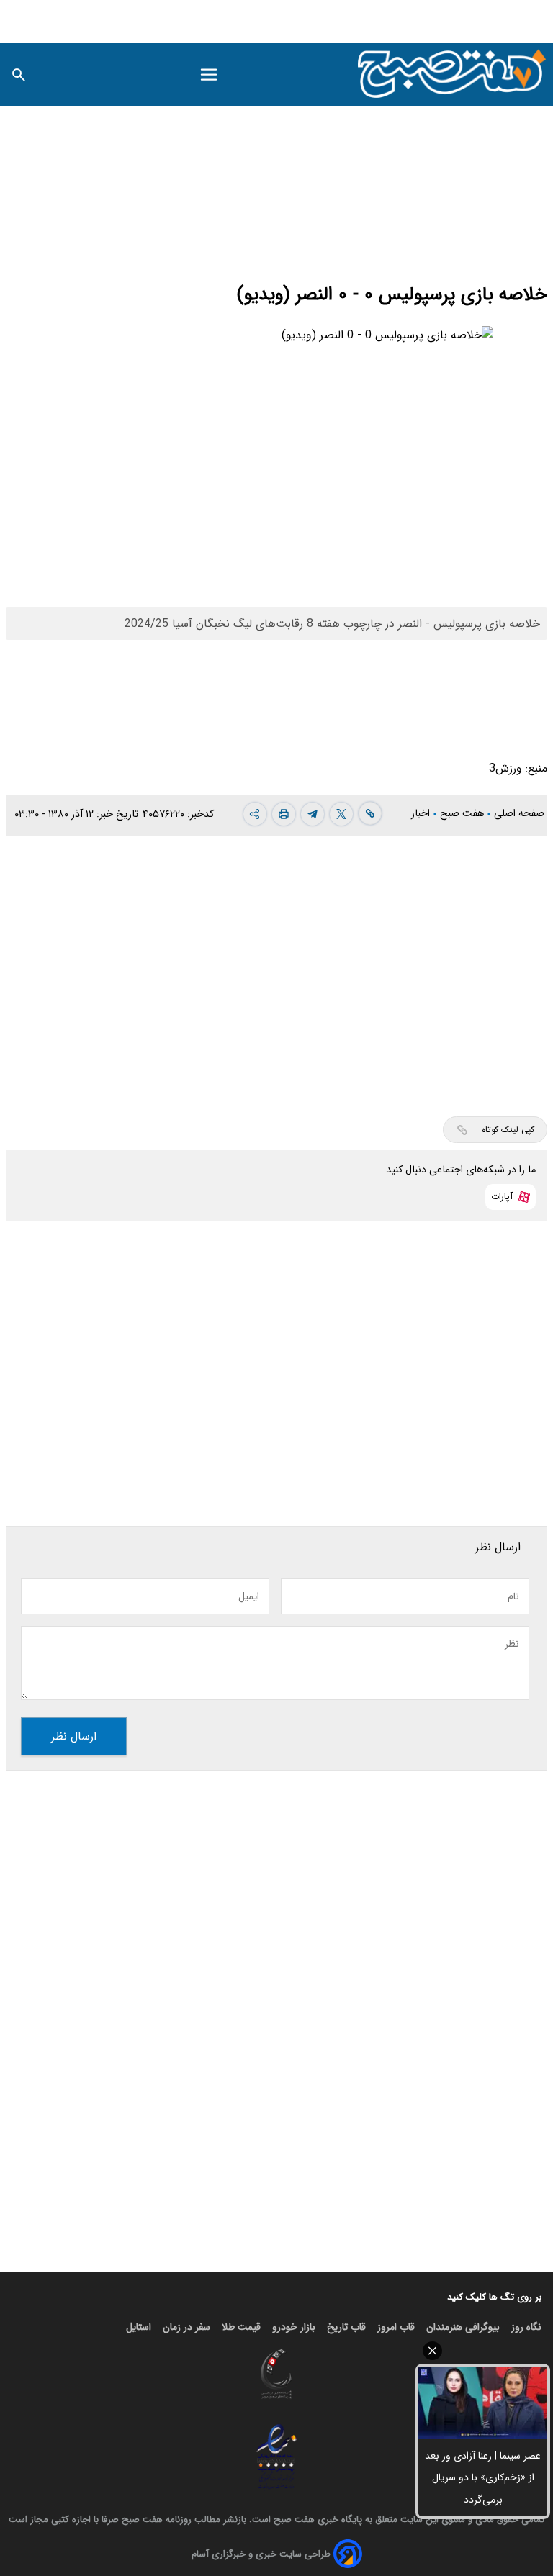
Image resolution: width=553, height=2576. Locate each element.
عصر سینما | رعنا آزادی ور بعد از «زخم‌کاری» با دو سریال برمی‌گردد (483, 2478)
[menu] (208, 75)
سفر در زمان (186, 2327)
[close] (483, 2351)
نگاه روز (526, 2327)
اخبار (422, 814)
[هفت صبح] (453, 74)
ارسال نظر (74, 1736)
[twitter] (341, 814)
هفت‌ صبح (463, 814)
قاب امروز (396, 2327)
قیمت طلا (241, 2327)
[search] (19, 74)
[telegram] (313, 814)
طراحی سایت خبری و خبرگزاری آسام (261, 2554)
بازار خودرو (294, 2327)
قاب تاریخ (346, 2327)
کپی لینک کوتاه (508, 1130)
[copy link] (370, 813)
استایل (139, 2327)
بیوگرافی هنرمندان (463, 2327)
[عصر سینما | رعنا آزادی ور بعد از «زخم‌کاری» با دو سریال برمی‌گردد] (483, 2403)
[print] (284, 814)
